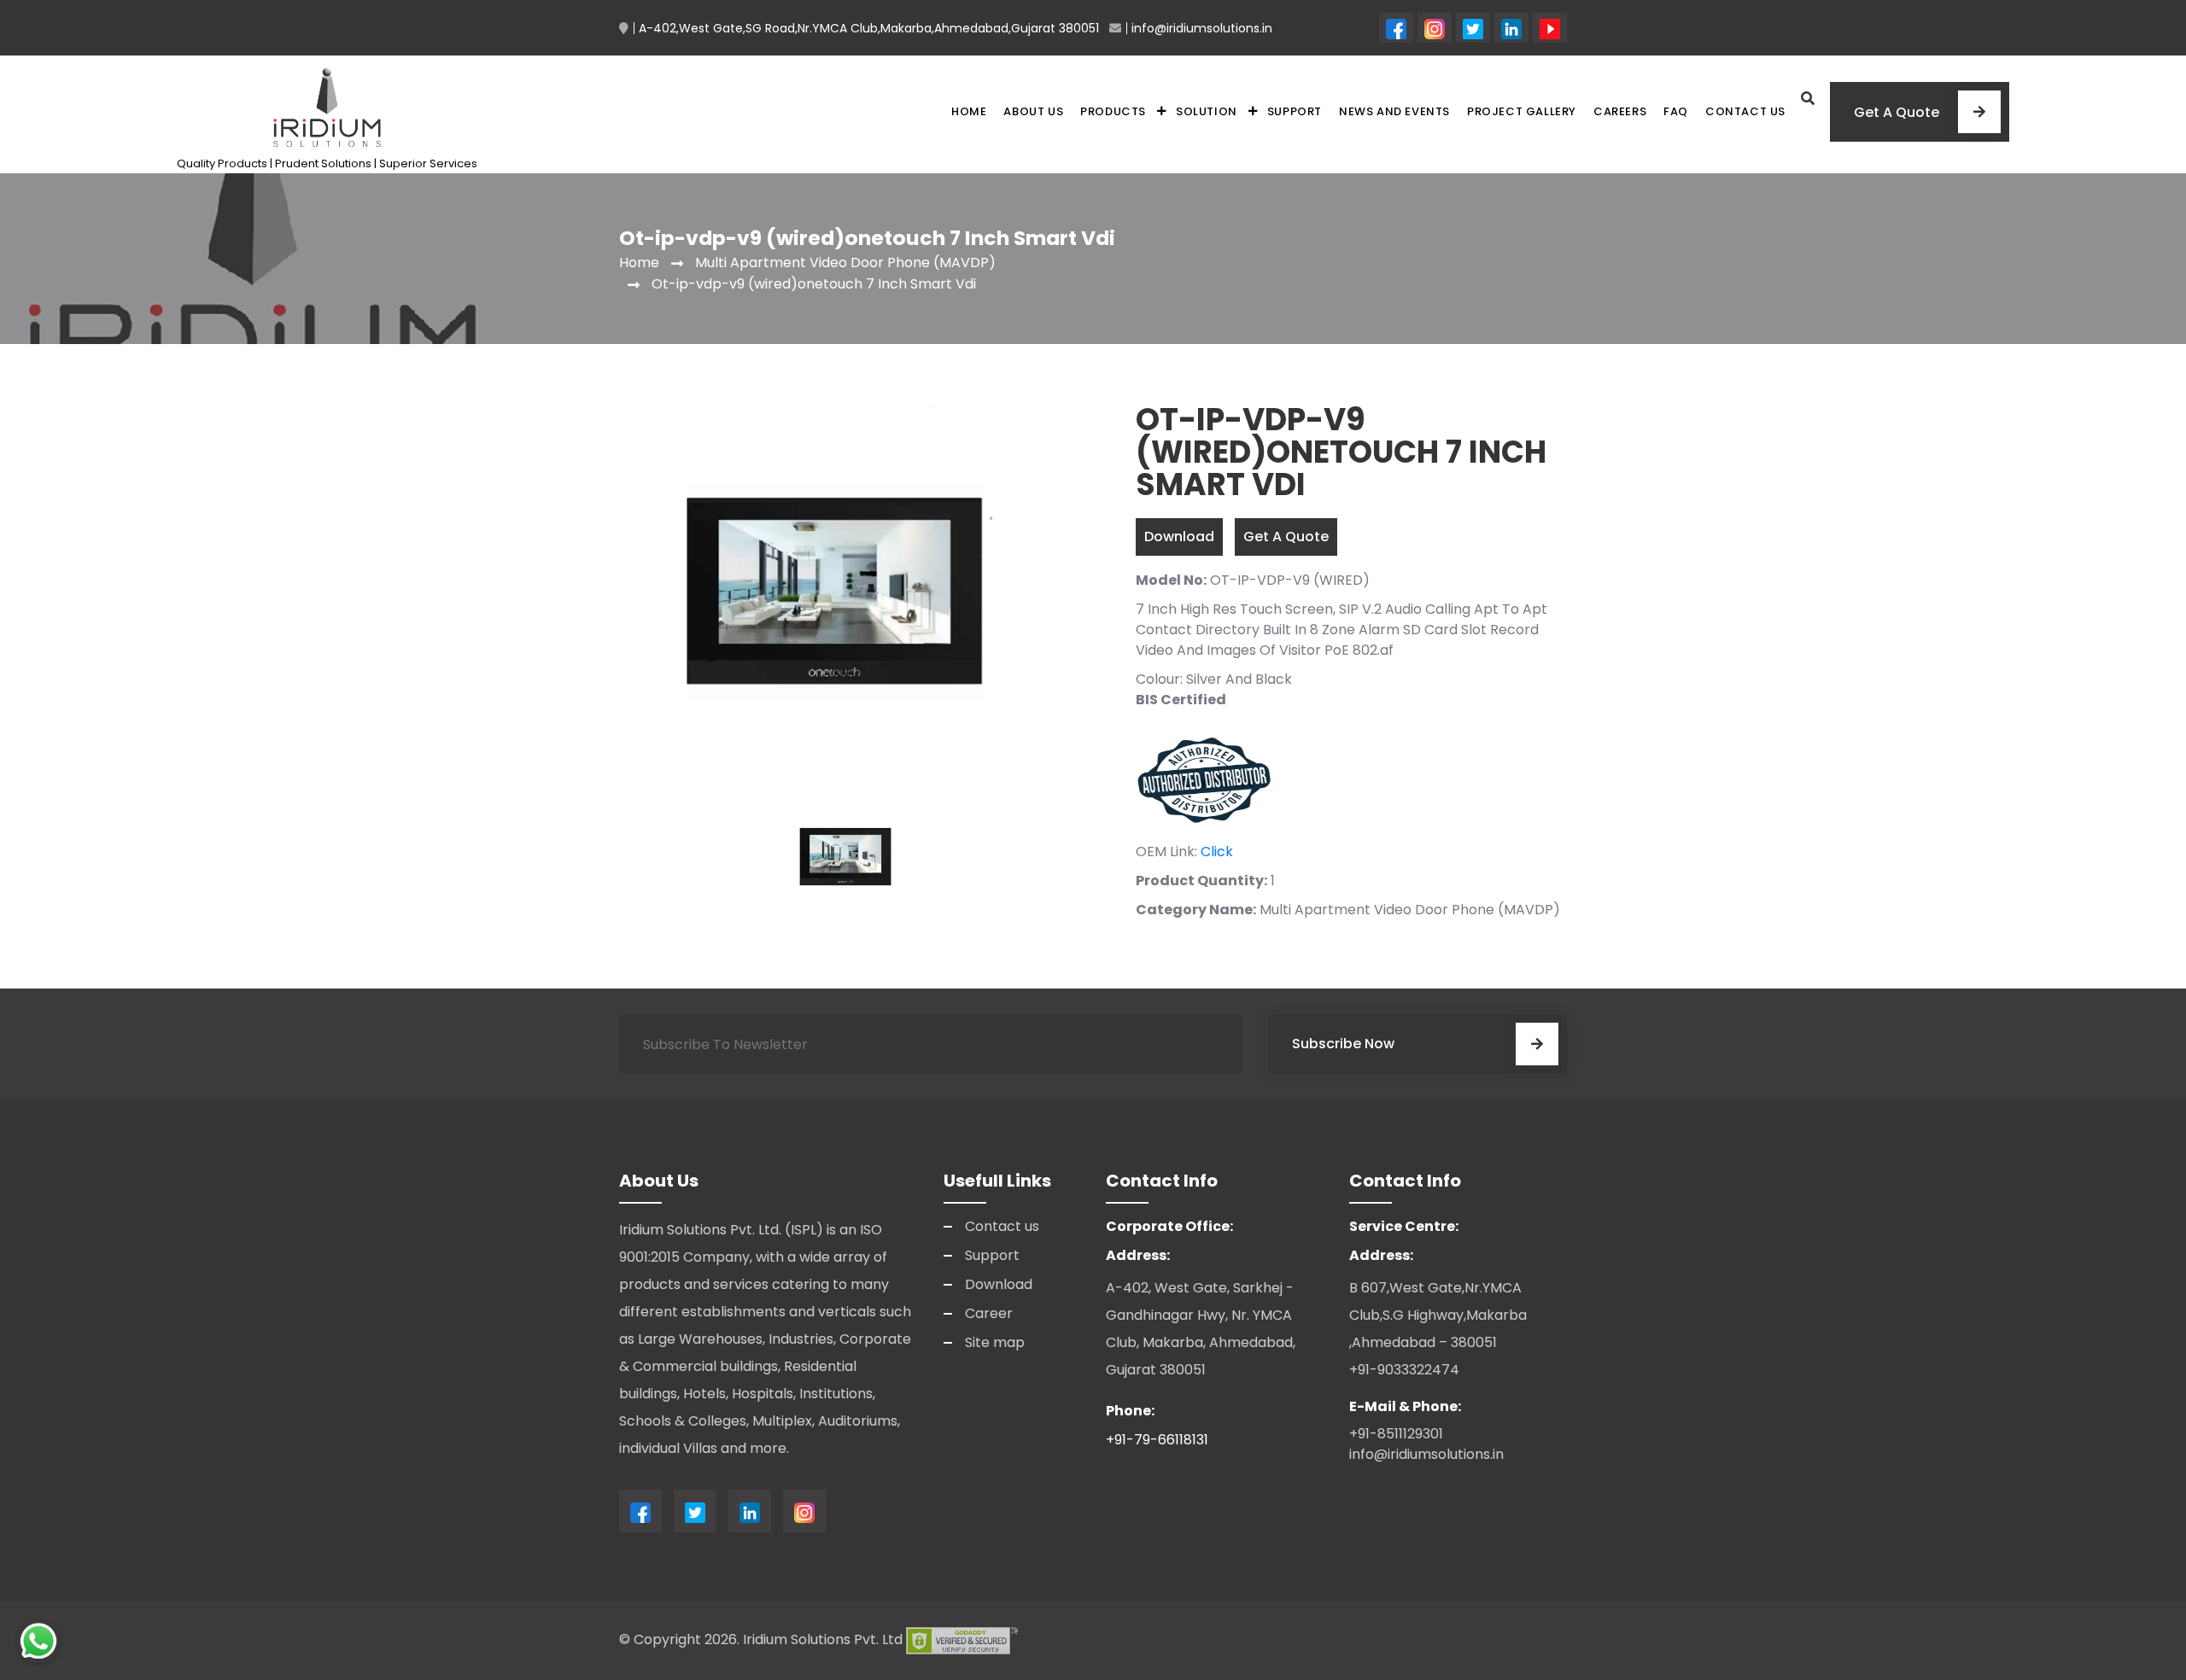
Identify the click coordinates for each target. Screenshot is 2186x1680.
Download (1179, 537)
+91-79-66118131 (1157, 1440)
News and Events (1394, 111)
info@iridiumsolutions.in (1426, 1454)
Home (969, 111)
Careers (1620, 111)
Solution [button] (1207, 111)
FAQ (1676, 111)
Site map (995, 1342)
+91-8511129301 (1396, 1434)
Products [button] (1113, 111)
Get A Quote (1286, 537)
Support (1295, 111)
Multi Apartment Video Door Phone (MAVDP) (845, 262)
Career (989, 1313)
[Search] (1808, 99)
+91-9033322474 (1404, 1370)
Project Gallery (1522, 111)
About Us (1033, 111)
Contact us (1745, 111)
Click (1217, 852)
